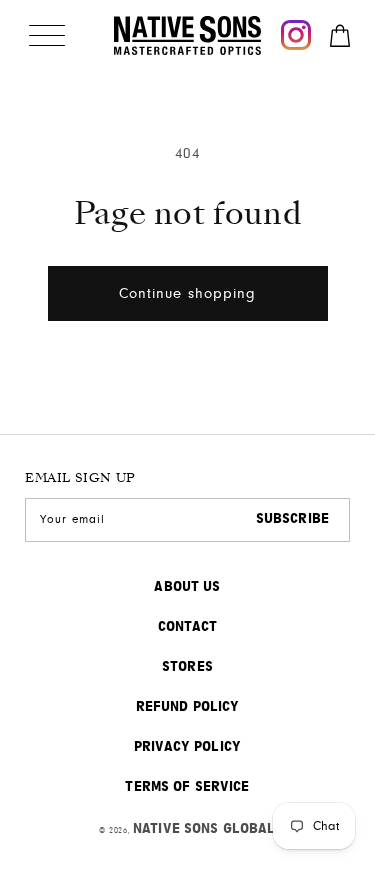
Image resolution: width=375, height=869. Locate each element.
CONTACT (187, 627)
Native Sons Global (204, 829)
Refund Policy (188, 707)
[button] (47, 35)
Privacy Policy (187, 747)
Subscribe (292, 519)
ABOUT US (187, 587)
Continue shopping (187, 293)
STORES (187, 667)
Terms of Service (187, 787)
